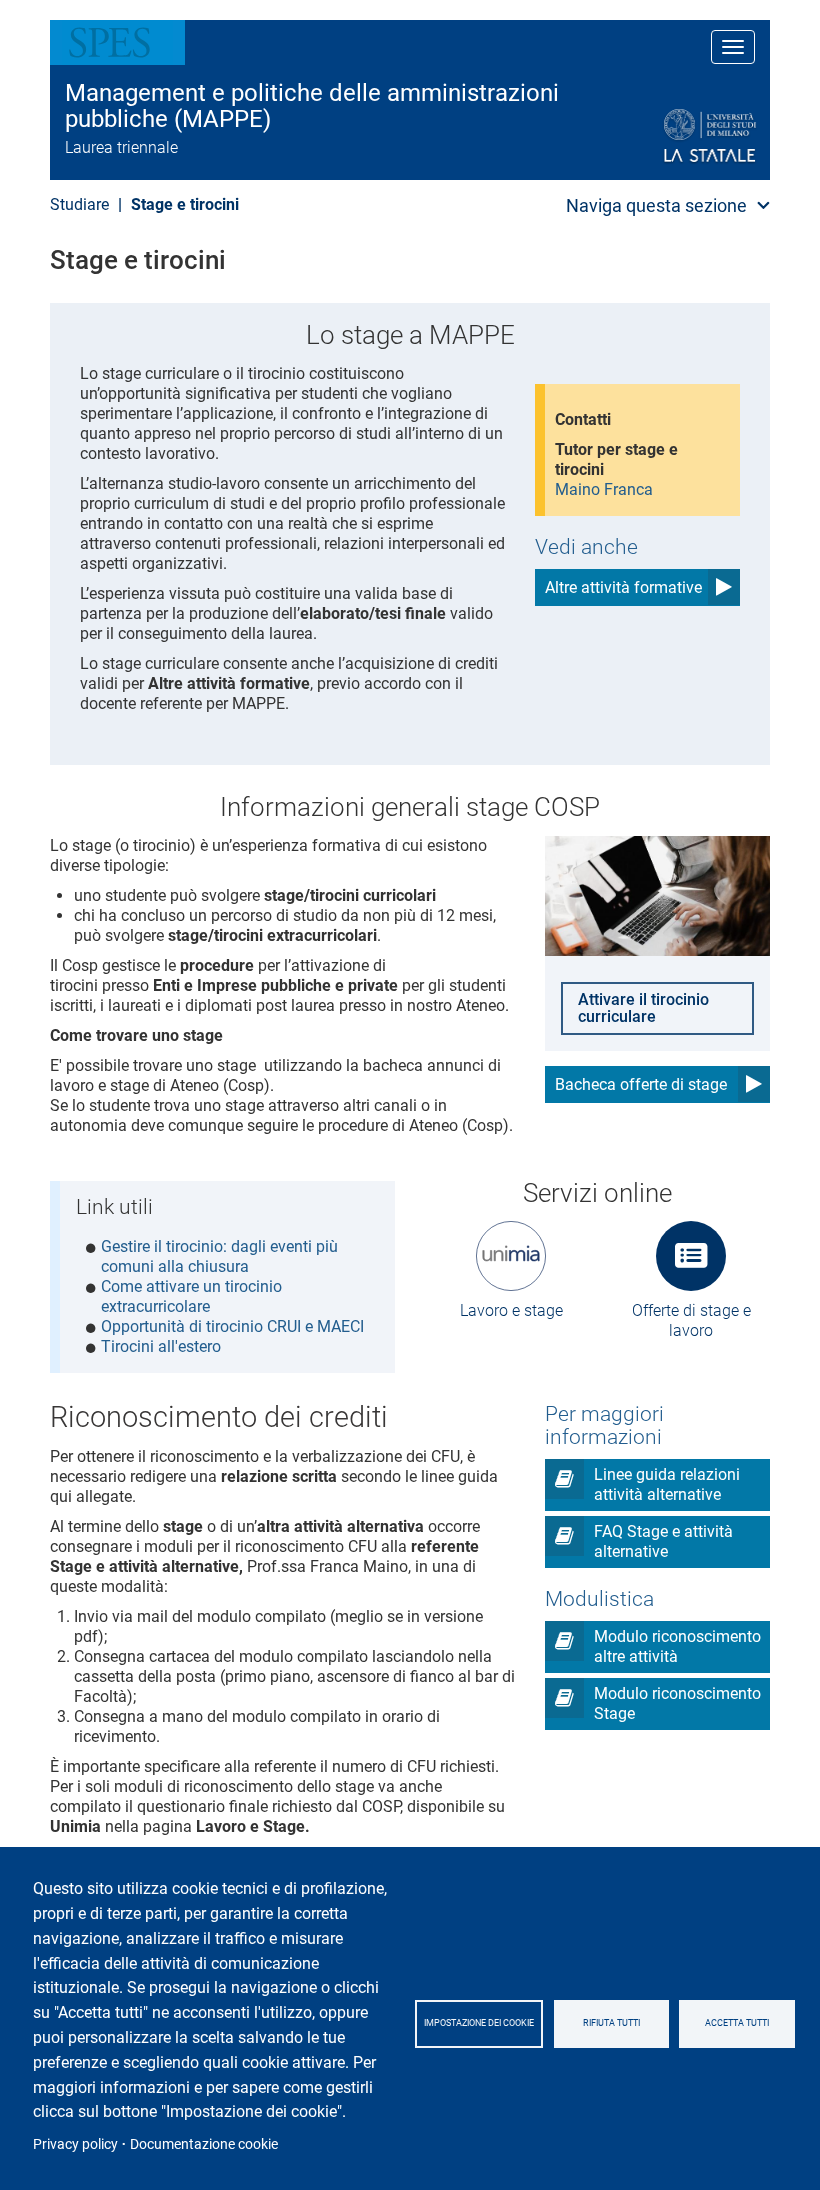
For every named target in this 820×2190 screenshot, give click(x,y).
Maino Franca (604, 489)
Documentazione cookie (204, 2144)
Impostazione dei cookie (479, 2023)
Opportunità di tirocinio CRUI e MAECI (232, 1326)
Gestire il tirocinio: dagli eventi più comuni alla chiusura (219, 1256)
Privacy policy (75, 2144)
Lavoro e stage (511, 1310)
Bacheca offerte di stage (641, 1084)
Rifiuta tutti (611, 2023)
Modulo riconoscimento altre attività (677, 1646)
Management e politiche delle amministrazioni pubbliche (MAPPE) (312, 106)
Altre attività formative (623, 587)
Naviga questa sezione (656, 205)
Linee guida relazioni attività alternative (667, 1484)
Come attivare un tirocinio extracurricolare (191, 1296)
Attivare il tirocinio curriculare (643, 1008)
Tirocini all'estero (161, 1346)
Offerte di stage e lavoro (691, 1320)
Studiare (79, 204)
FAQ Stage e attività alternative (663, 1541)
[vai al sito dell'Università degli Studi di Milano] (661, 136)
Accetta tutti (737, 2023)
